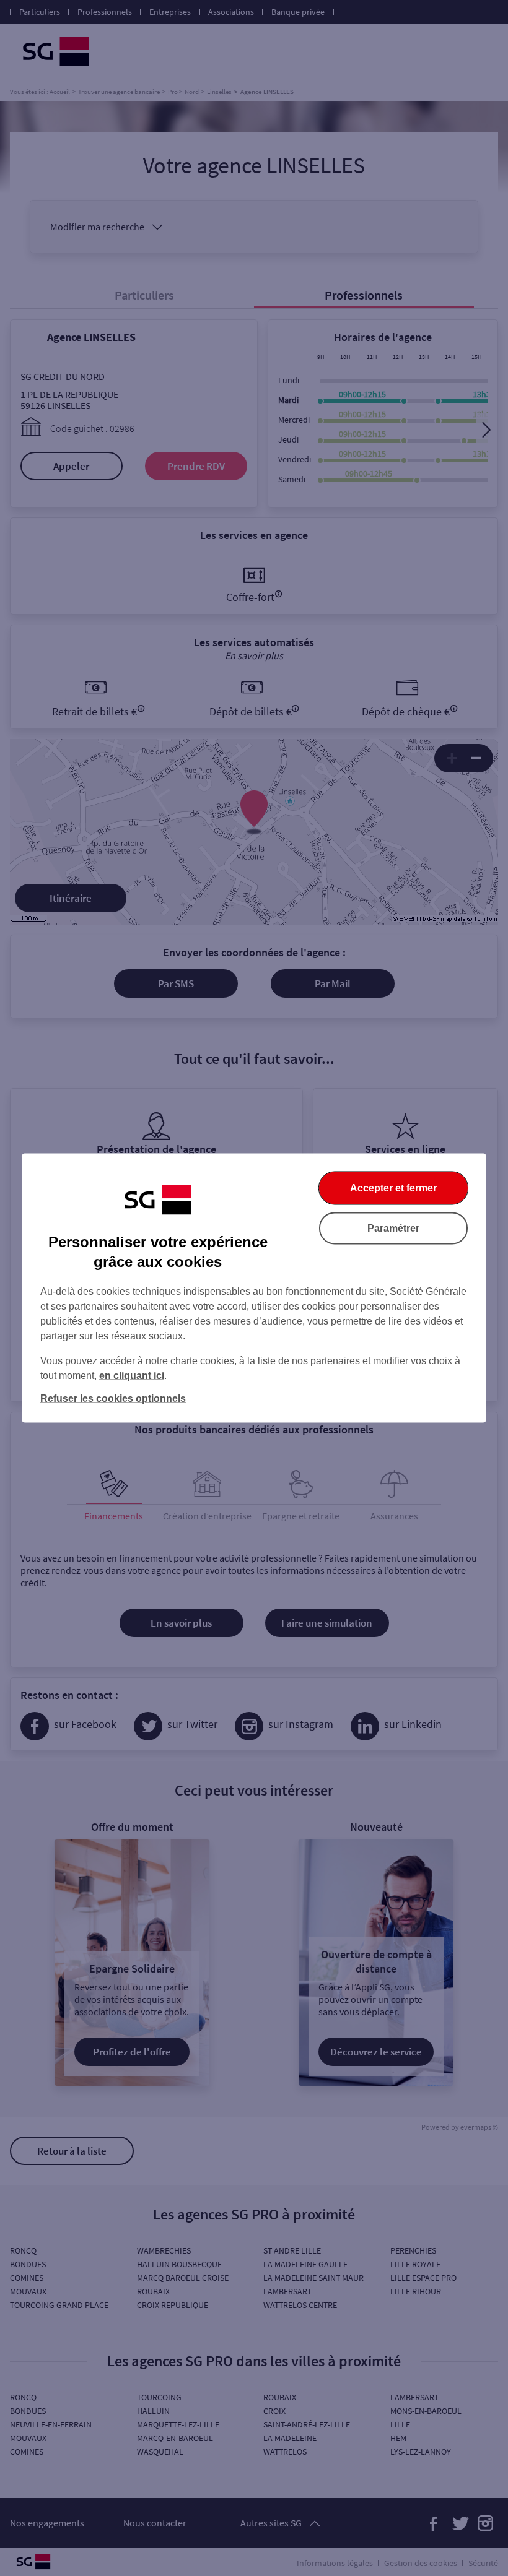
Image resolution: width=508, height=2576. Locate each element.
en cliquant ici (132, 1376)
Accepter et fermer (393, 1188)
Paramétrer (393, 1228)
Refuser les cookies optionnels (113, 1398)
